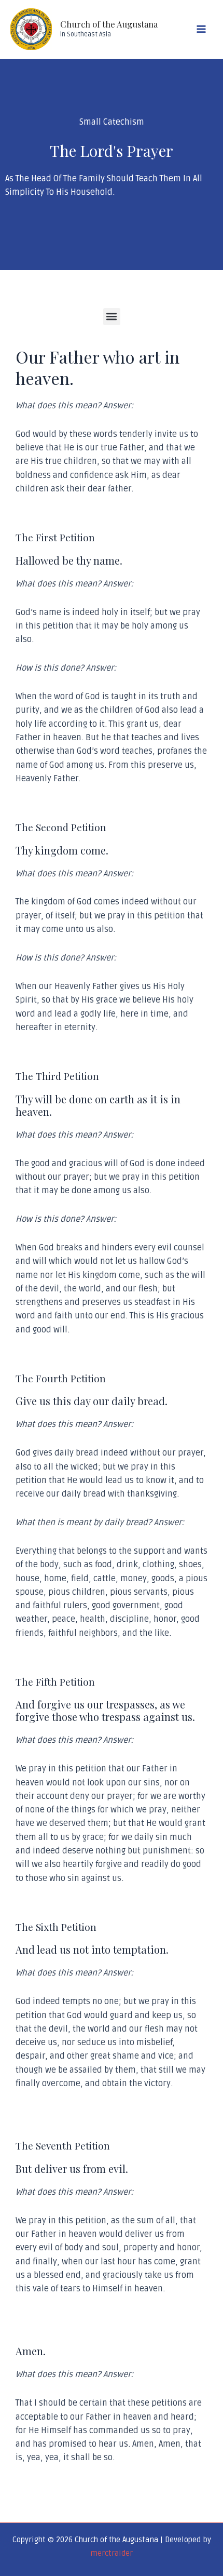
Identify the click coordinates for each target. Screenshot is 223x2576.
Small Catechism (112, 122)
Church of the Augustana (109, 24)
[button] (112, 317)
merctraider (112, 2553)
